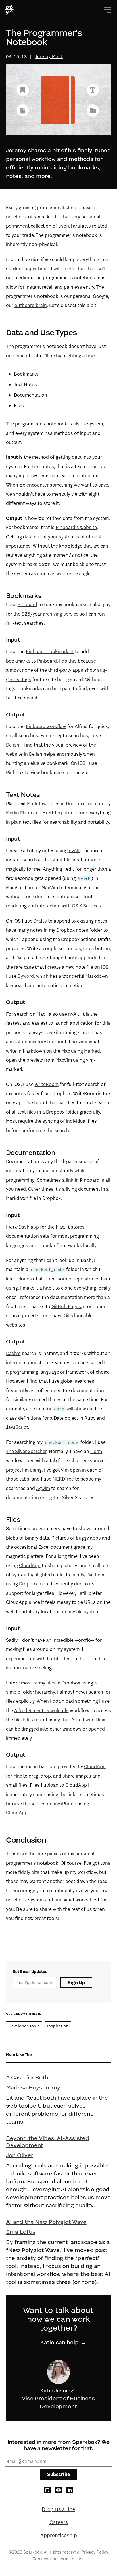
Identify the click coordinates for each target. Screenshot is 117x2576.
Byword (26, 976)
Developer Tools (24, 2026)
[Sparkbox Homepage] (10, 10)
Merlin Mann (19, 813)
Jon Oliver (20, 2155)
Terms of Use (72, 2559)
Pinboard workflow (46, 726)
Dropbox (75, 804)
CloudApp (30, 1565)
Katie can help (59, 2342)
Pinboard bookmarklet (50, 651)
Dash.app (29, 1227)
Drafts (40, 921)
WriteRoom (47, 1084)
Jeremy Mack (49, 57)
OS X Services (86, 906)
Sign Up (76, 1983)
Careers (59, 2522)
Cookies (40, 2559)
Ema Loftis (21, 2232)
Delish (13, 745)
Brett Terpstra (57, 813)
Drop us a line (58, 2509)
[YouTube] (58, 2490)
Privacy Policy (95, 2552)
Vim (65, 1470)
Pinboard (27, 604)
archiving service (61, 614)
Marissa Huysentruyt (34, 2087)
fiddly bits (29, 1872)
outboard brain (31, 305)
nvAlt (74, 851)
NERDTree (63, 1479)
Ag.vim (43, 1488)
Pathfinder (58, 1659)
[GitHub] (47, 2490)
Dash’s (13, 1353)
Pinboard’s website (76, 527)
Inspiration (58, 2026)
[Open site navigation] (107, 10)
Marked (92, 1051)
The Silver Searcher (26, 1451)
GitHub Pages (66, 1306)
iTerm (96, 1451)
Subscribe (58, 2474)
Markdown (38, 804)
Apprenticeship (59, 2535)
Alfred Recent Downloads (41, 1710)
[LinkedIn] (70, 2490)
